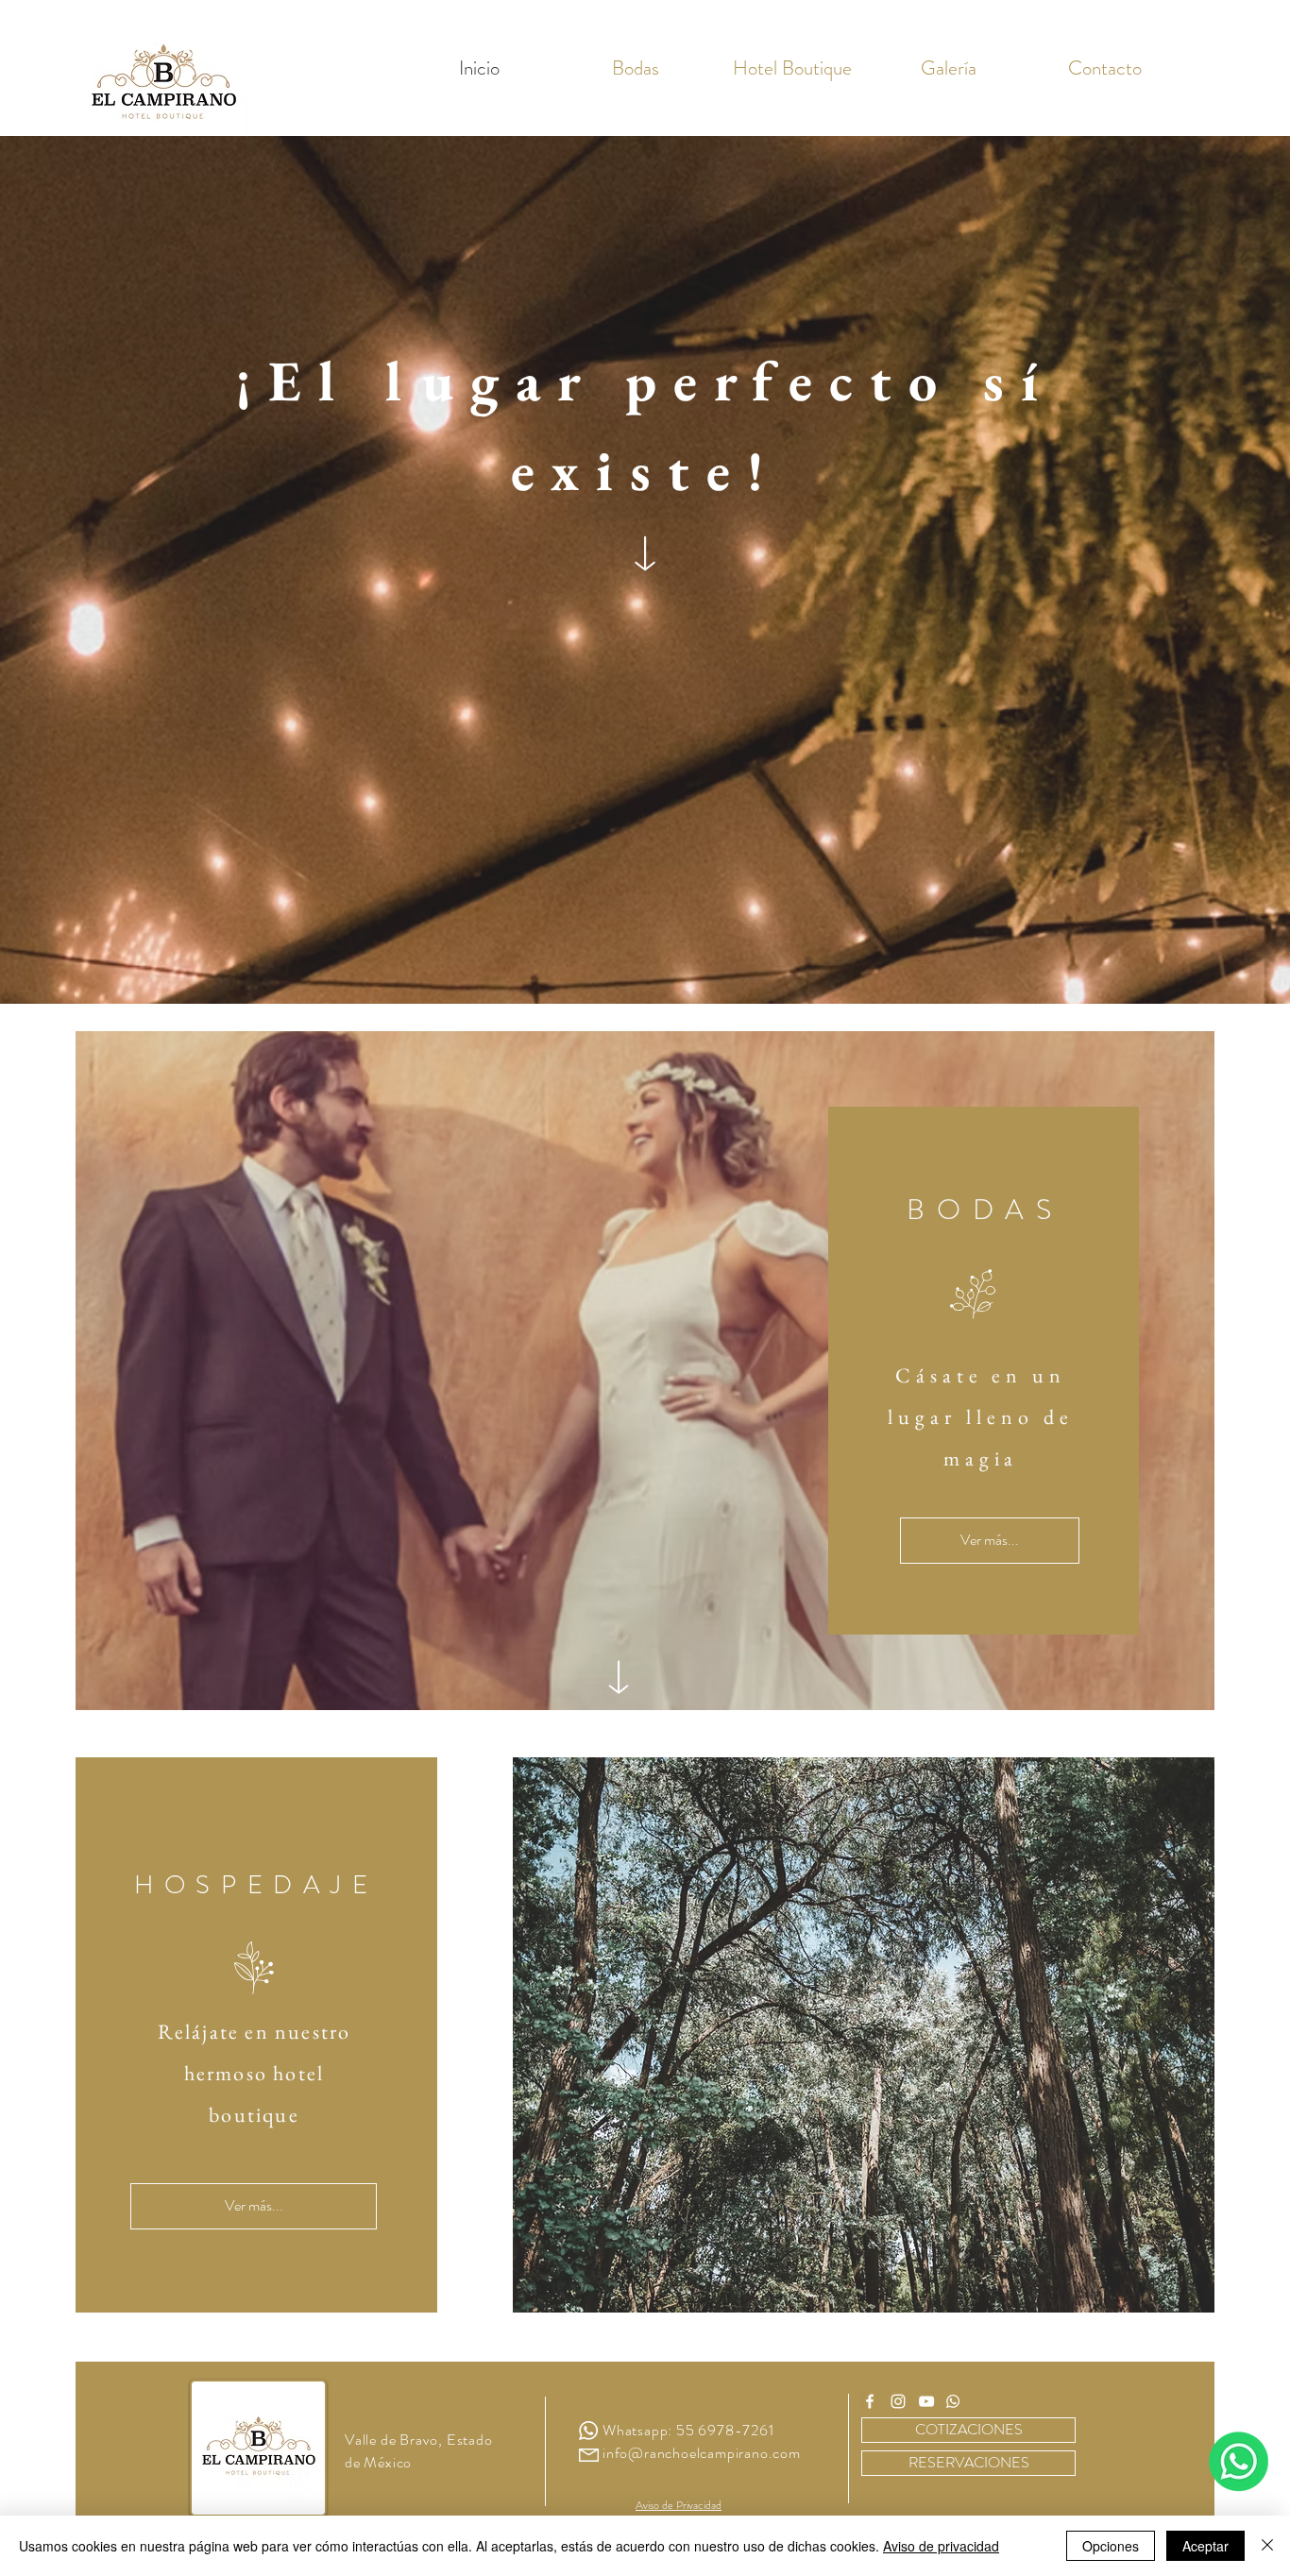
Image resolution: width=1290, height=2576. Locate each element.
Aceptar (1205, 2546)
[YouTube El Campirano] (926, 2401)
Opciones (1111, 2546)
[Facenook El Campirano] (870, 2401)
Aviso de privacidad (941, 2546)
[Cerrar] (1267, 2546)
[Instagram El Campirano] (898, 2401)
